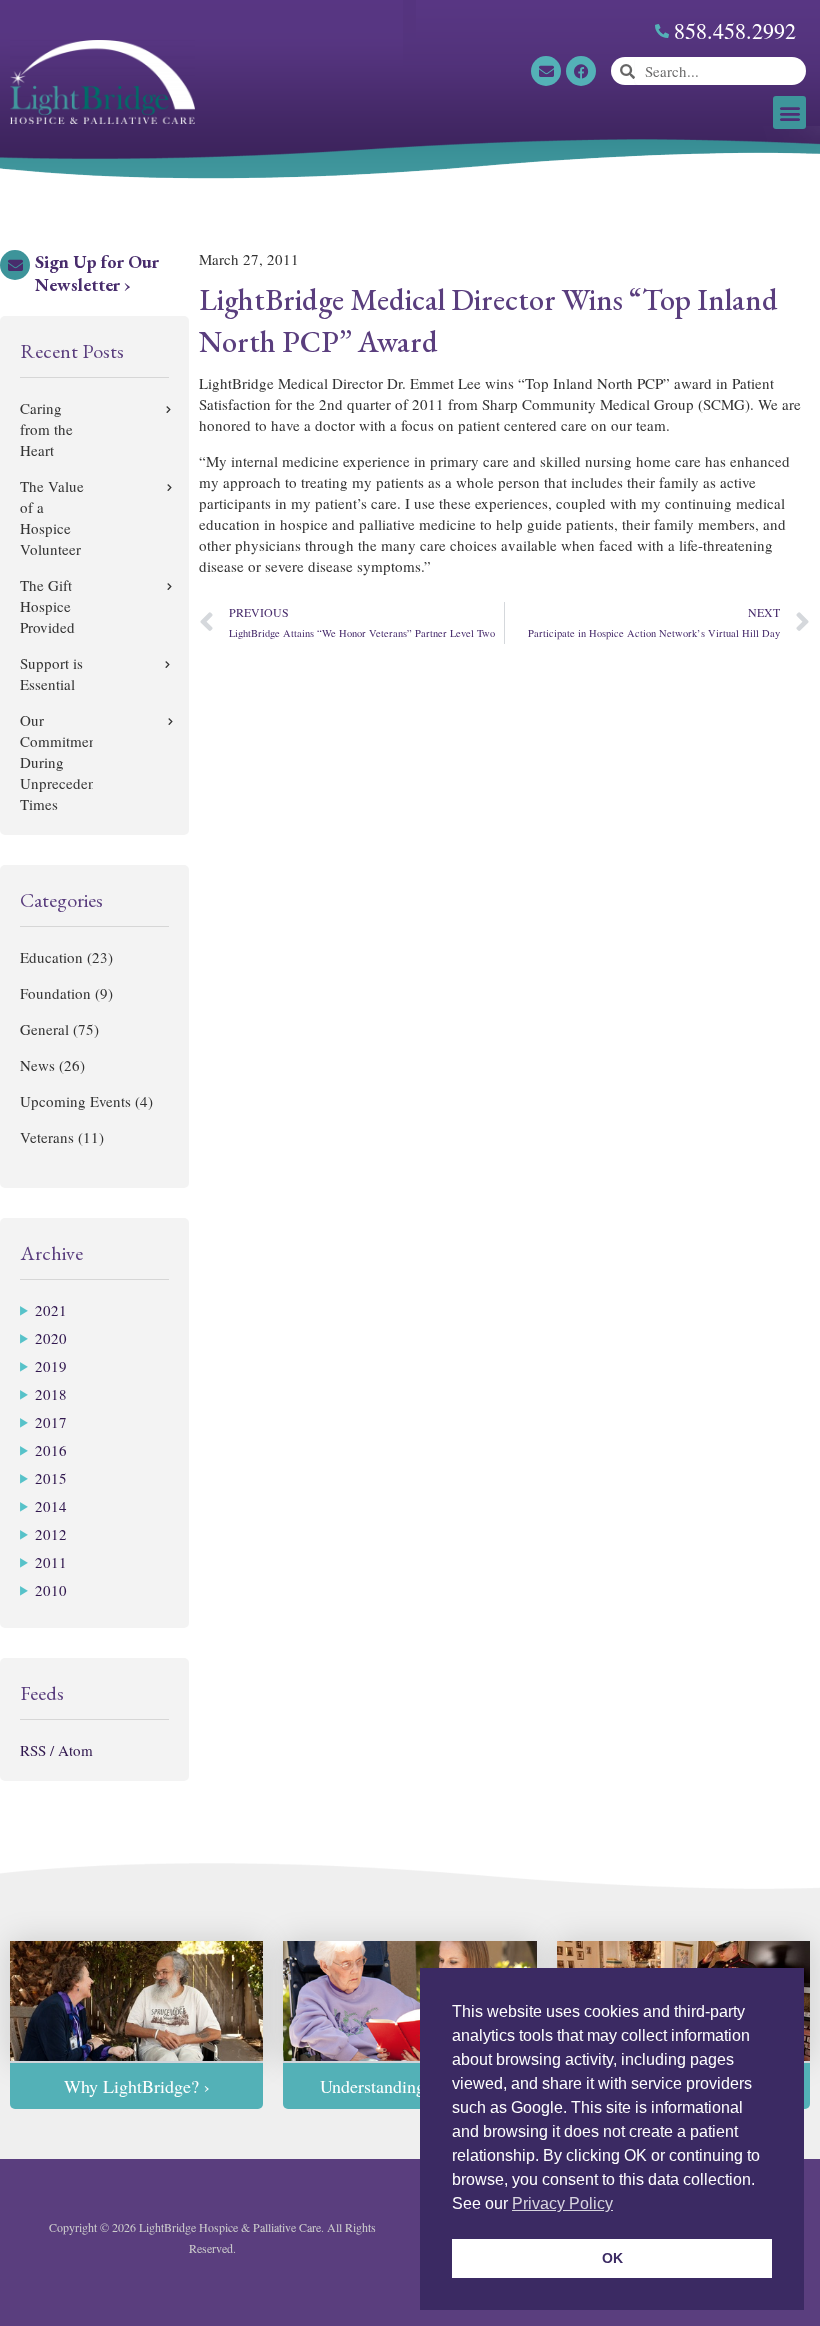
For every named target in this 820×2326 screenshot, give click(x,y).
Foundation (55, 993)
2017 (51, 1422)
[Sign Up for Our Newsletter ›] (15, 265)
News (37, 1065)
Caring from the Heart (46, 429)
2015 (51, 1478)
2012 (51, 1534)
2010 (51, 1590)
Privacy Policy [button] (562, 2203)
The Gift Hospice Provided (47, 606)
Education (51, 957)
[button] (789, 112)
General (44, 1029)
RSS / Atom (56, 1750)
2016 (51, 1450)
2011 (51, 1562)
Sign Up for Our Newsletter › (97, 273)
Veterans (47, 1137)
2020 (51, 1338)
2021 (51, 1310)
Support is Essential (51, 673)
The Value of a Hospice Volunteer (52, 517)
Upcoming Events (75, 1101)
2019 (51, 1366)
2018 (51, 1394)
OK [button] (612, 2258)
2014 (51, 1506)
